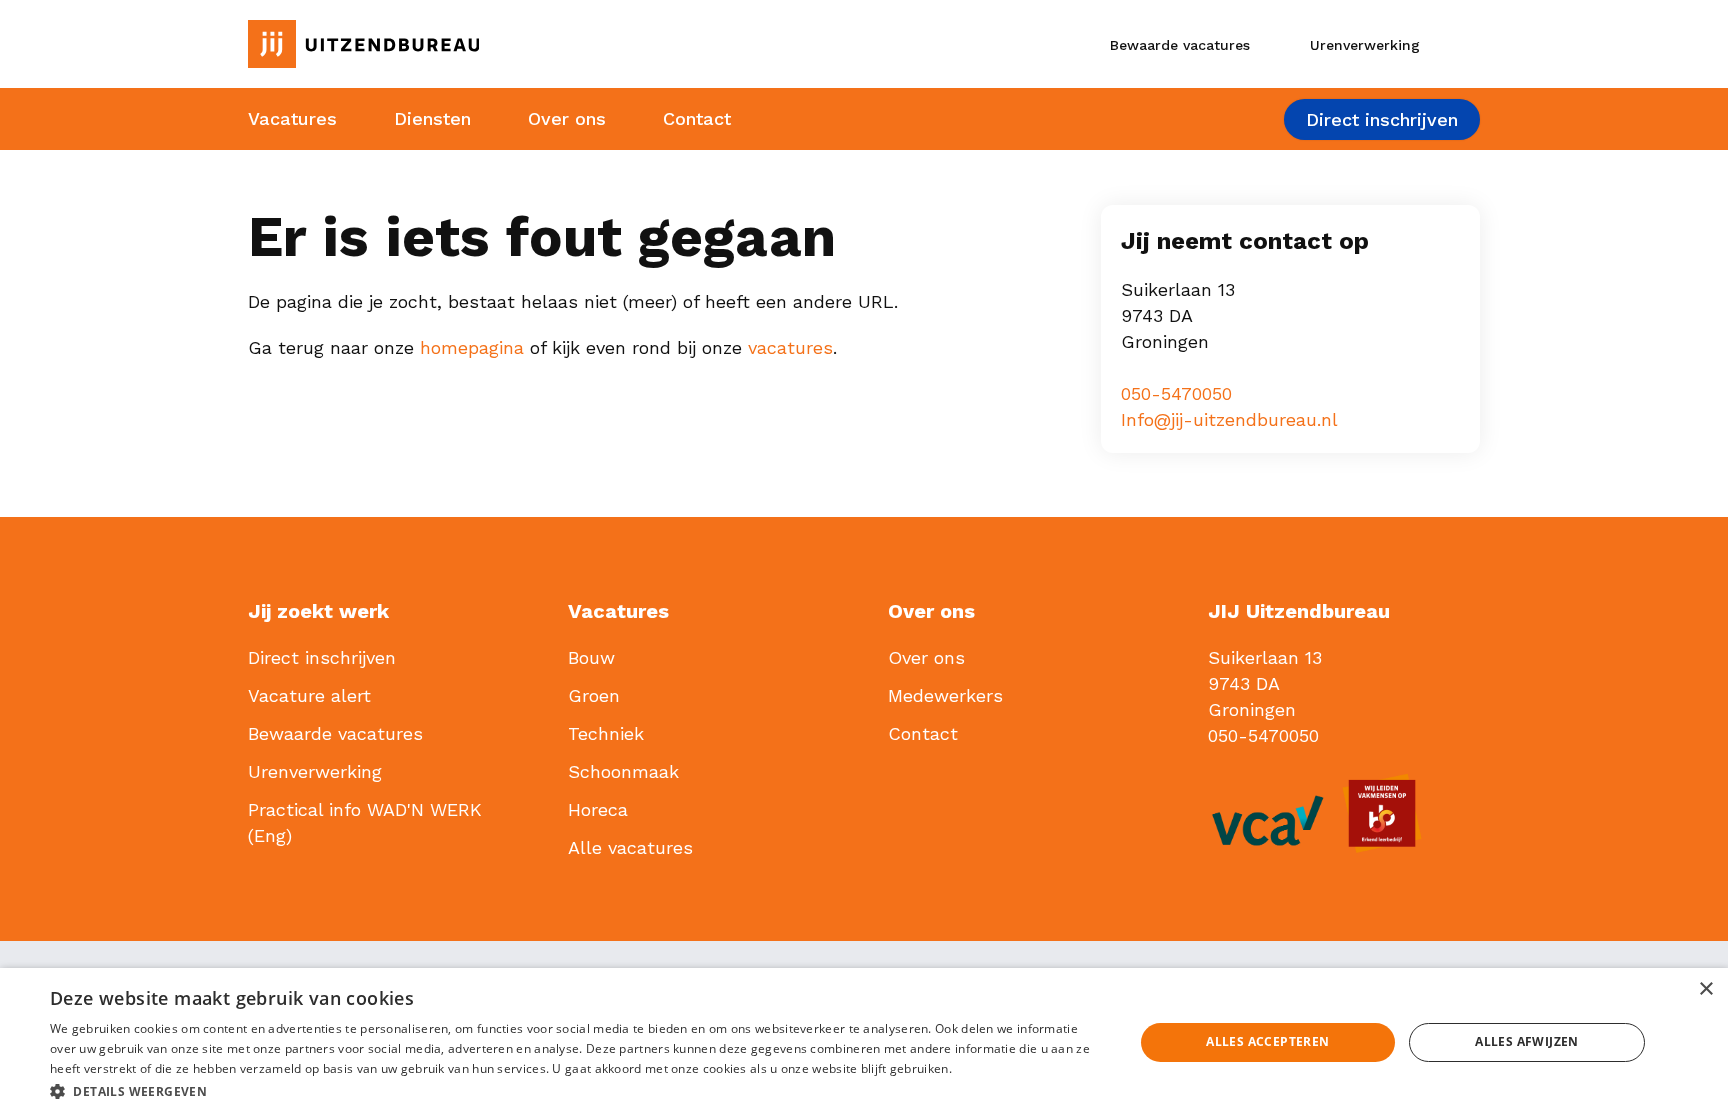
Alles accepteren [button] (1267, 1041)
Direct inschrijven (1382, 119)
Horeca (598, 809)
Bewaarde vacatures (335, 733)
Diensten (432, 118)
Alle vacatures (630, 847)
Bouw (591, 657)
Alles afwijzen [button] (1527, 1041)
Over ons (567, 118)
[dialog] (864, 1042)
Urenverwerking (315, 771)
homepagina (472, 347)
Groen (594, 695)
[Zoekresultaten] (1464, 44)
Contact (697, 118)
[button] (576, 1090)
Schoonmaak (623, 771)
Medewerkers (945, 695)
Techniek (606, 733)
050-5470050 (1176, 393)
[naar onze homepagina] (437, 44)
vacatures (790, 347)
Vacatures (292, 118)
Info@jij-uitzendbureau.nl (1229, 419)
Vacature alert (309, 695)
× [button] (1705, 989)
